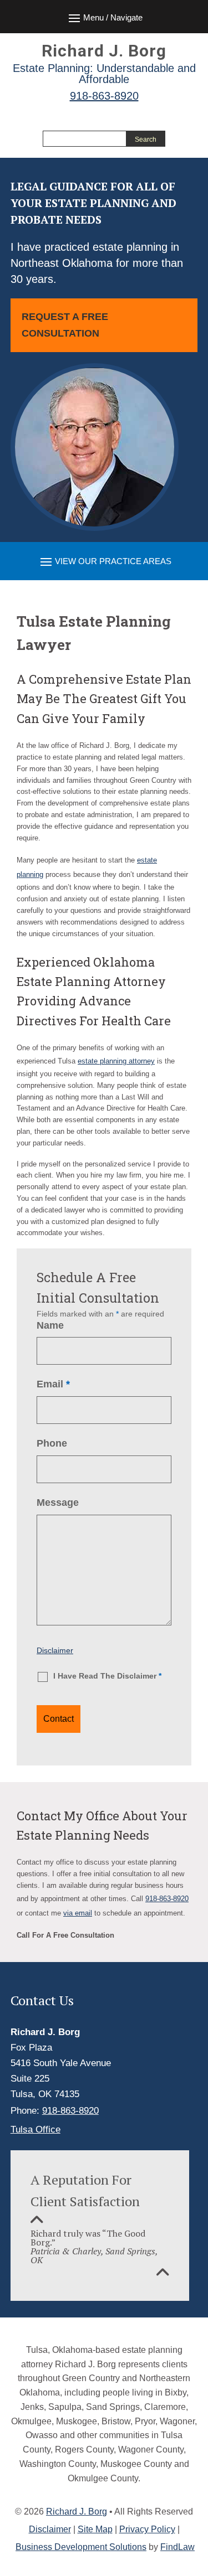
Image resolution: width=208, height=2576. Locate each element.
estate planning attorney (116, 1061)
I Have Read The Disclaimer (107, 1676)
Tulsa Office (35, 2130)
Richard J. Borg (77, 2512)
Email (53, 1384)
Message (58, 1503)
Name (50, 1325)
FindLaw (177, 2547)
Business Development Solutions (81, 2547)
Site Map (95, 2529)
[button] (104, 561)
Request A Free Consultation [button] (65, 325)
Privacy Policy (147, 2529)
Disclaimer (55, 1650)
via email (78, 1913)
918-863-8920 (104, 96)
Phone (52, 1443)
